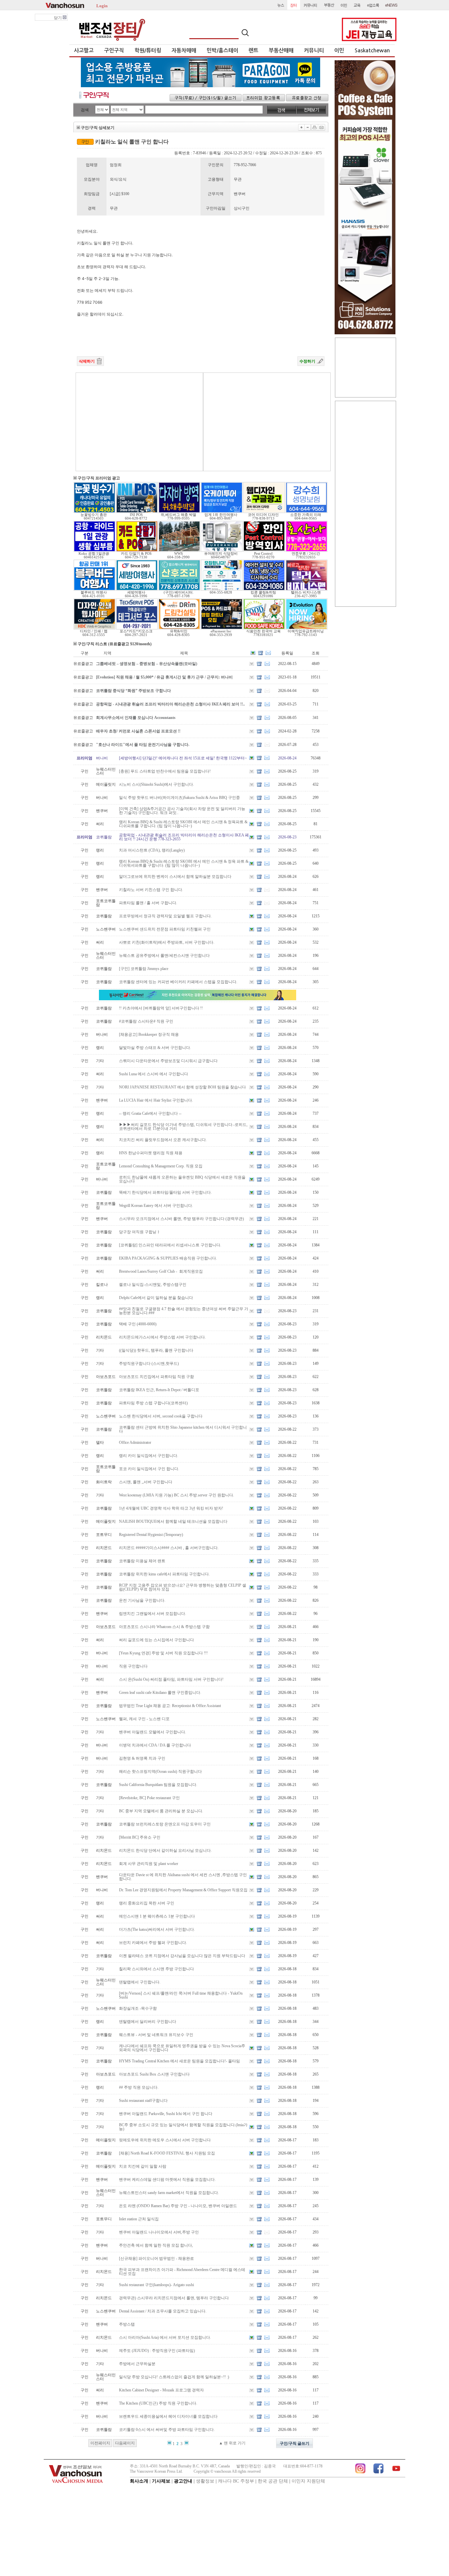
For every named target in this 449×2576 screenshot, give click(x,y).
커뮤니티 (314, 51)
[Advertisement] (139, 422)
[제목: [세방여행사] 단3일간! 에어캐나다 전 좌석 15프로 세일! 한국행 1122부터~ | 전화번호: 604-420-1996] (137, 589)
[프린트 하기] (315, 127)
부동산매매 (281, 51)
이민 (339, 51)
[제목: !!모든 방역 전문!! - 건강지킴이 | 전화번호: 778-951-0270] (264, 550)
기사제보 (161, 2481)
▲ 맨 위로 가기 (232, 2443)
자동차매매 (184, 51)
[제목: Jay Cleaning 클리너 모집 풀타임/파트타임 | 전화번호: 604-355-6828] (222, 589)
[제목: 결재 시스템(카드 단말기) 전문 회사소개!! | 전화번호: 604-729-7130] (137, 550)
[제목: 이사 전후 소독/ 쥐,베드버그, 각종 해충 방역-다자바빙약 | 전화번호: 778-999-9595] (179, 512)
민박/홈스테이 (223, 51)
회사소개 (139, 2481)
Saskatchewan (372, 51)
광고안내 (183, 2481)
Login (102, 5)
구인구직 (114, 51)
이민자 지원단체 (308, 2481)
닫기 (58, 18)
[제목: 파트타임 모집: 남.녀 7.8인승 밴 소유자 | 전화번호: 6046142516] (95, 550)
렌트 (253, 51)
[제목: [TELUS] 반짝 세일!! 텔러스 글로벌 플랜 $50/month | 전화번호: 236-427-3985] (307, 589)
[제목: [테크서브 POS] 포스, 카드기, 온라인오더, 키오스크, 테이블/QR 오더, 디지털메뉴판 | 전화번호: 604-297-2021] (137, 628)
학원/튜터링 (148, 51)
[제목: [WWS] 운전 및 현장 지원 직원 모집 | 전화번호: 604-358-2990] (179, 550)
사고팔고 (84, 51)
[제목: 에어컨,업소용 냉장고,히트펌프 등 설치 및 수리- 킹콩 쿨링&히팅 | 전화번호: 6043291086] (264, 589)
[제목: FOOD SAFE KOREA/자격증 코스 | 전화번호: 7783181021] (264, 628)
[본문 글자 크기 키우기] (301, 127)
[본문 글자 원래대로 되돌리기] (308, 127)
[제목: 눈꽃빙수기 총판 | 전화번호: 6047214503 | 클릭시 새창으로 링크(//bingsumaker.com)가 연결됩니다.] (95, 512)
